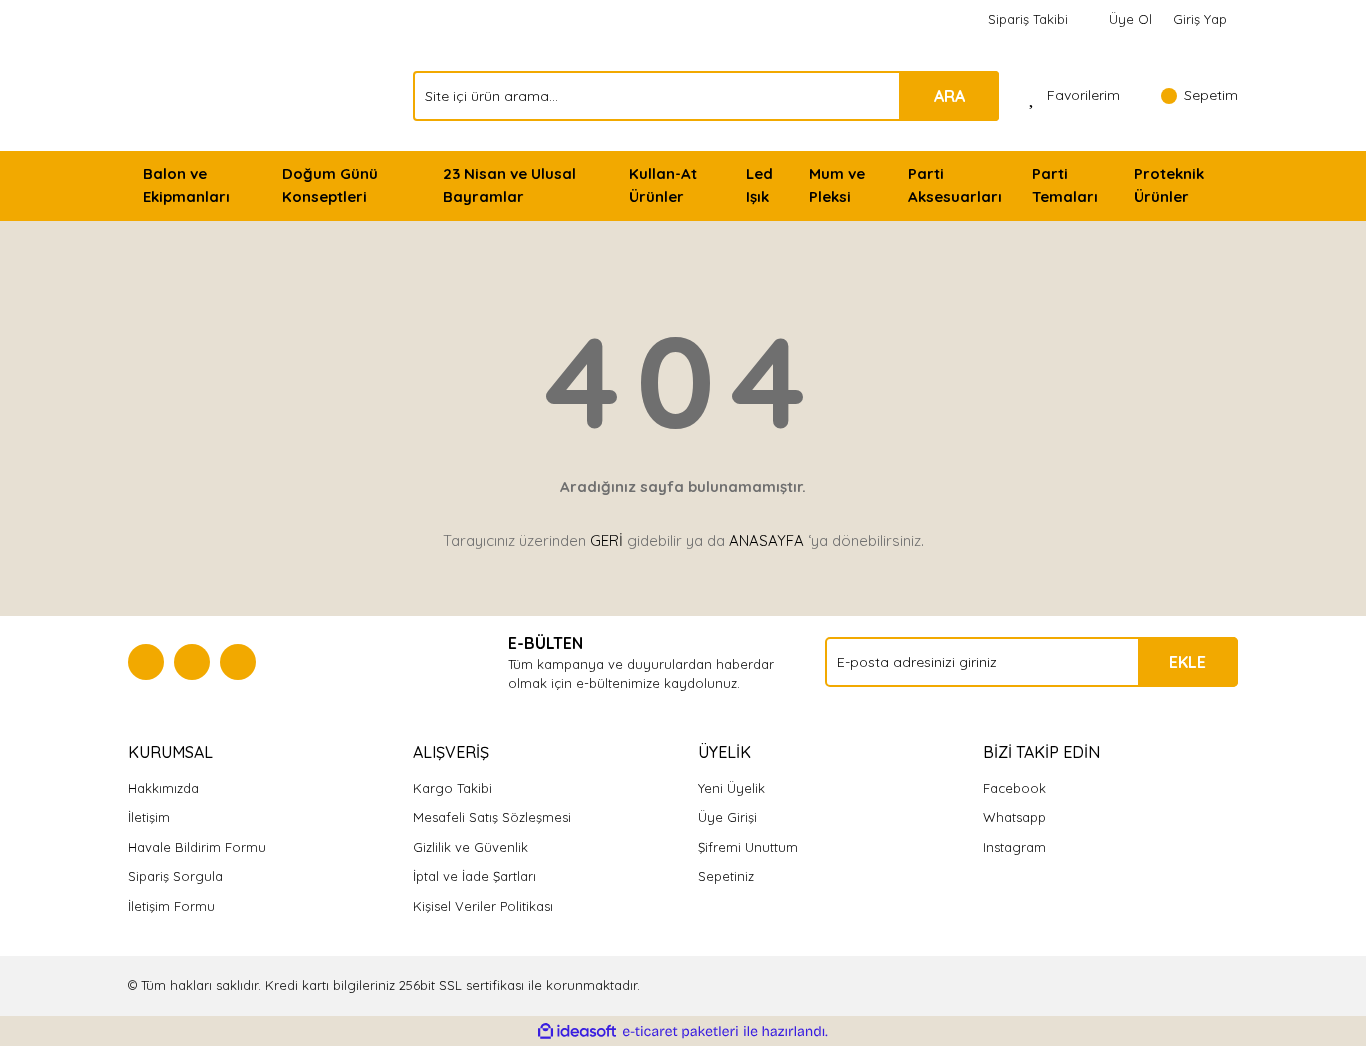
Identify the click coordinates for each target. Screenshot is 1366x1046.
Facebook (1014, 788)
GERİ (606, 540)
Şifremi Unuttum (748, 847)
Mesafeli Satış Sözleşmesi (492, 817)
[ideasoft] (577, 1032)
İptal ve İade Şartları (474, 876)
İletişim (149, 817)
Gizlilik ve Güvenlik (470, 847)
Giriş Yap (1200, 19)
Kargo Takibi (452, 788)
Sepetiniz (726, 876)
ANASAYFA (766, 540)
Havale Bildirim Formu (197, 847)
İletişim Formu (171, 906)
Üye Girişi (727, 817)
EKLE (1187, 662)
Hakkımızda (163, 788)
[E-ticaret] (680, 1032)
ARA (949, 96)
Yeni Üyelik (731, 788)
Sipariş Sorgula (175, 876)
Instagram (1014, 847)
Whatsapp (1014, 817)
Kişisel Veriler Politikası (483, 906)
